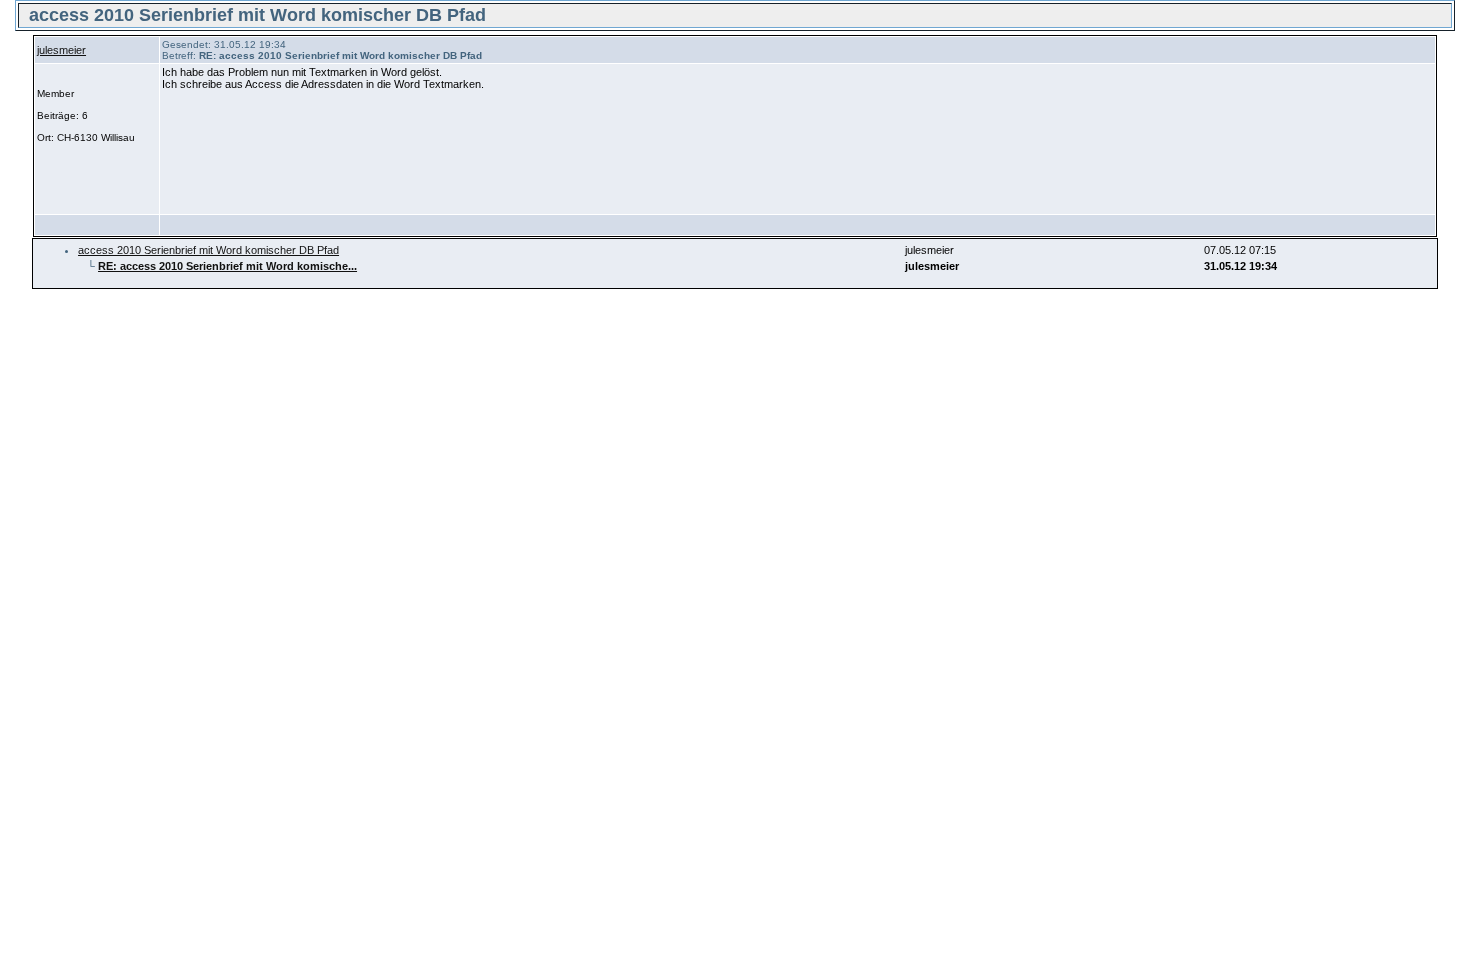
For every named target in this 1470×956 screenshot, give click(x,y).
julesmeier (61, 50)
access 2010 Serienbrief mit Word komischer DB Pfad (208, 250)
